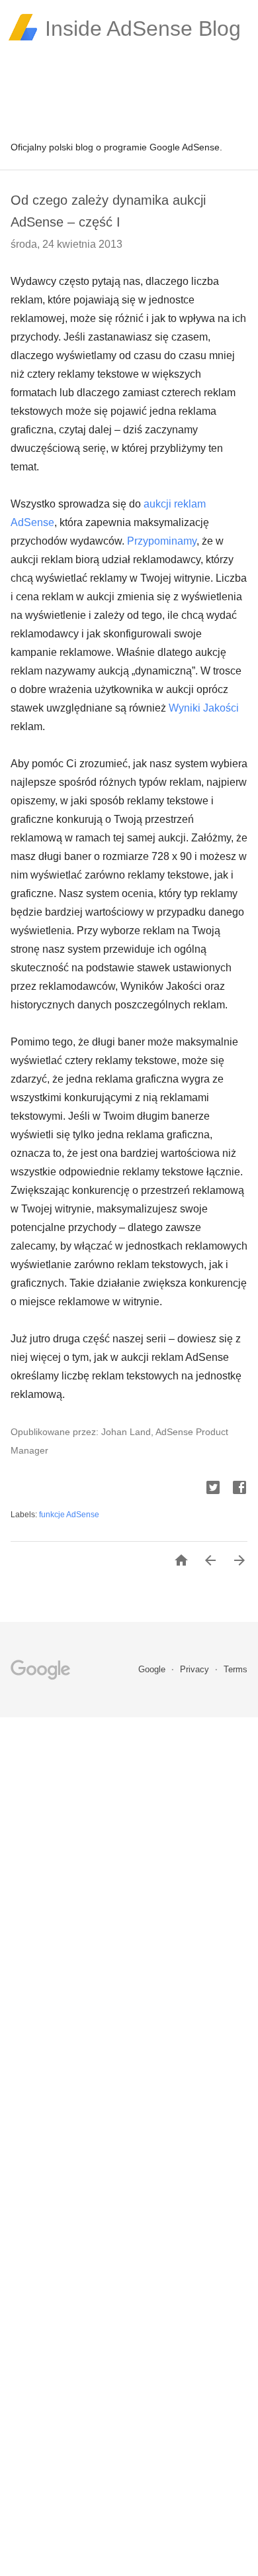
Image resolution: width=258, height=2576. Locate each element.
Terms (236, 1669)
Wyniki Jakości (204, 708)
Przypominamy (162, 541)
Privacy (196, 1669)
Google (153, 1669)
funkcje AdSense (69, 1515)
